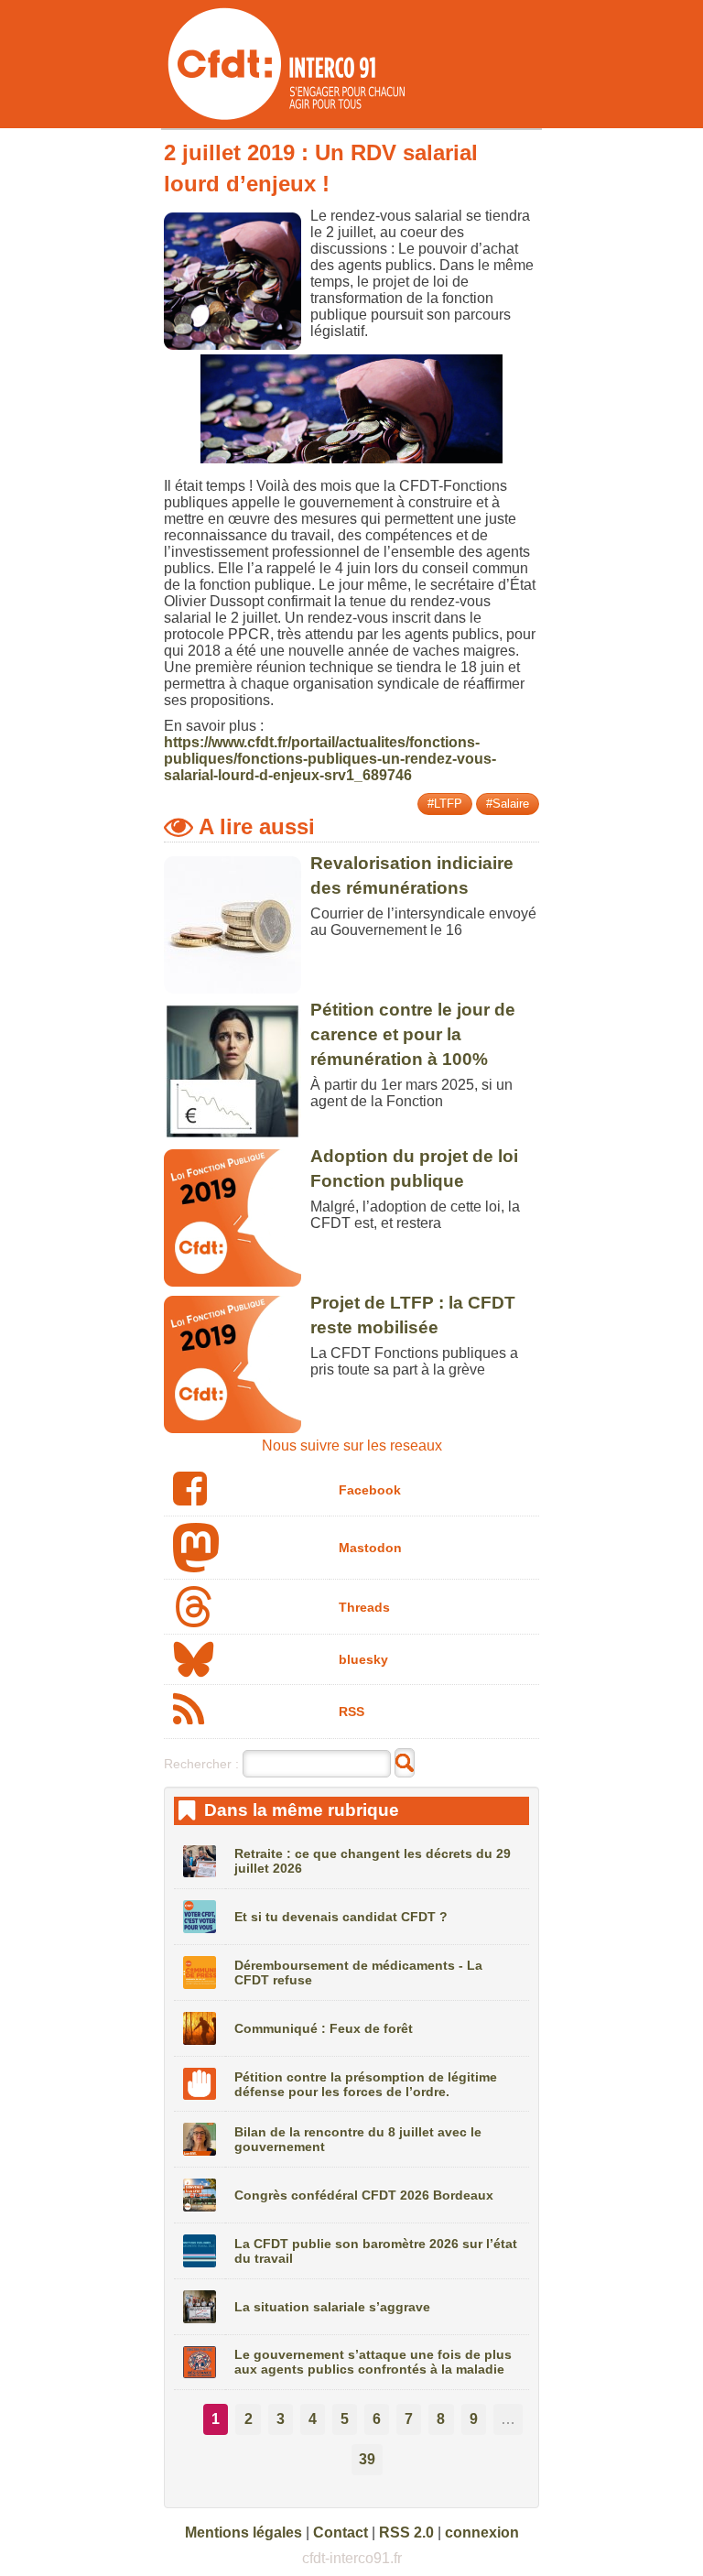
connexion (482, 2533)
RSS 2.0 (406, 2533)
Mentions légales (243, 2533)
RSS (351, 1712)
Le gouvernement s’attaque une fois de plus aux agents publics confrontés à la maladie (373, 2362)
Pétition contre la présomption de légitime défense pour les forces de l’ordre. (366, 2084)
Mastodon (370, 1548)
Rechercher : (201, 1764)
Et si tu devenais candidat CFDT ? (341, 1917)
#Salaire (508, 804)
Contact (341, 2533)
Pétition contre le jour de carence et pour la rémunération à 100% (413, 1034)
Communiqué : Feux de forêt (324, 2028)
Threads (364, 1607)
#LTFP (445, 804)
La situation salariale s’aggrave (332, 2307)
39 (367, 2459)
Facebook (370, 1490)
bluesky (363, 1659)
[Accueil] (285, 120)
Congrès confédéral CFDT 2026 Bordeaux (364, 2195)
